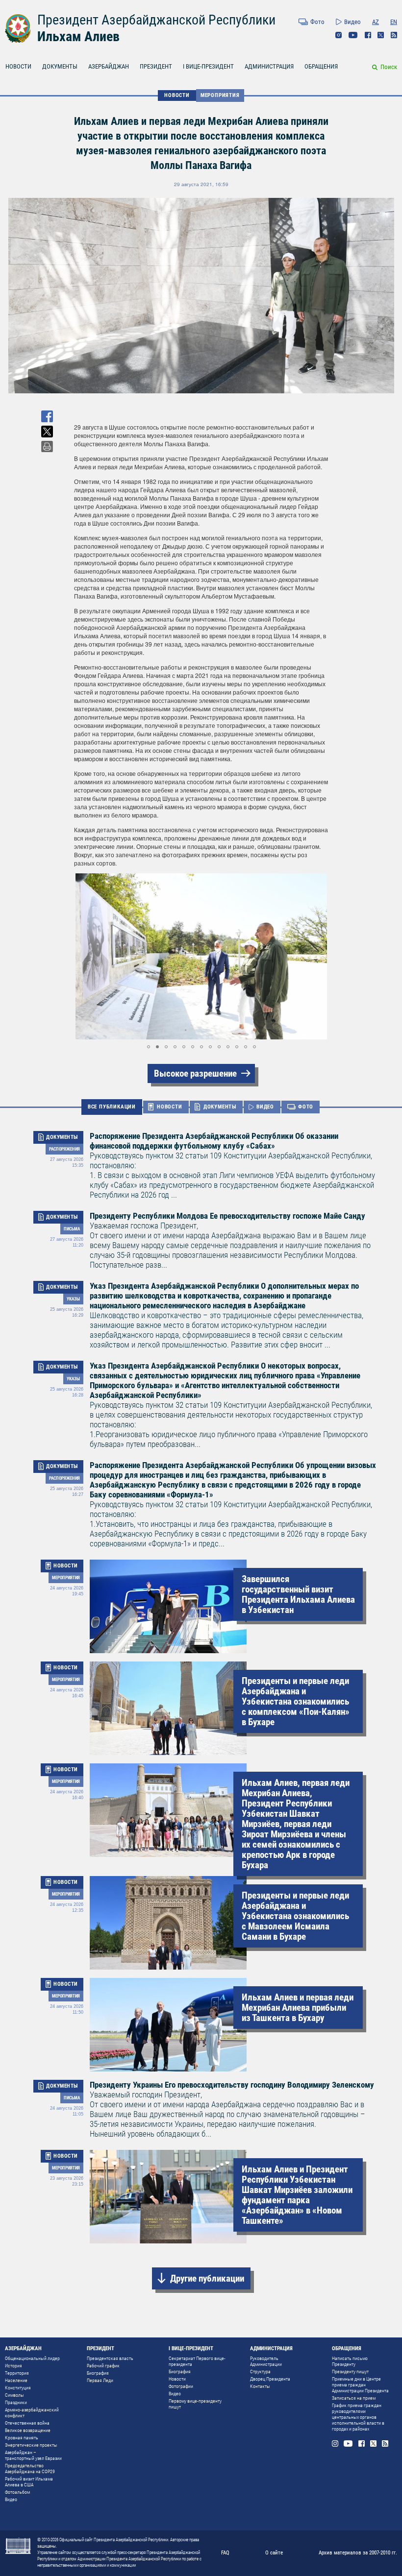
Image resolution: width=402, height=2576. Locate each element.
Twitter (381, 35)
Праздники (16, 2402)
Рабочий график (103, 2366)
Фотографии (181, 2386)
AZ (376, 22)
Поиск (389, 67)
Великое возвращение (28, 2430)
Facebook (368, 35)
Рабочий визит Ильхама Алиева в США (29, 2482)
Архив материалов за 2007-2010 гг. (358, 2553)
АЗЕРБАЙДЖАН (109, 66)
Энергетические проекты (31, 2445)
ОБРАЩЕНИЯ (321, 66)
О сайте (274, 2553)
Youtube (353, 35)
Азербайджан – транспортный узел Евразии (33, 2455)
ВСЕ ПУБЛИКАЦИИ (112, 1107)
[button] (83, 957)
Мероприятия (220, 95)
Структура (260, 2371)
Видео (352, 22)
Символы (14, 2395)
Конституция (18, 2388)
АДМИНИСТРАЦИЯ (269, 66)
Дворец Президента (270, 2379)
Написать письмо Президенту (350, 2361)
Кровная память (22, 2438)
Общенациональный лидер (32, 2358)
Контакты (260, 2386)
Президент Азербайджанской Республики (156, 20)
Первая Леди (100, 2380)
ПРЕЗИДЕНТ (156, 66)
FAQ (225, 2553)
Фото (317, 22)
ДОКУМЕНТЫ (60, 66)
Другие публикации (207, 2278)
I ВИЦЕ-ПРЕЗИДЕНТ (208, 66)
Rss (394, 35)
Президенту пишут (350, 2371)
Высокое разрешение (195, 1073)
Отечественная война (27, 2423)
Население (16, 2380)
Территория (17, 2373)
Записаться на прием (354, 2398)
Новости (177, 2379)
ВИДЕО (265, 1107)
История (13, 2366)
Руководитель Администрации (266, 2361)
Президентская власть (110, 2358)
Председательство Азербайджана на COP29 (30, 2468)
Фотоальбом (17, 2492)
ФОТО (306, 1107)
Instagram (339, 35)
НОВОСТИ (18, 66)
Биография (98, 2373)
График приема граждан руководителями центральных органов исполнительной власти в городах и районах (358, 2417)
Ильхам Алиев (78, 36)
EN (394, 22)
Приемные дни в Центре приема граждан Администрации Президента (360, 2385)
